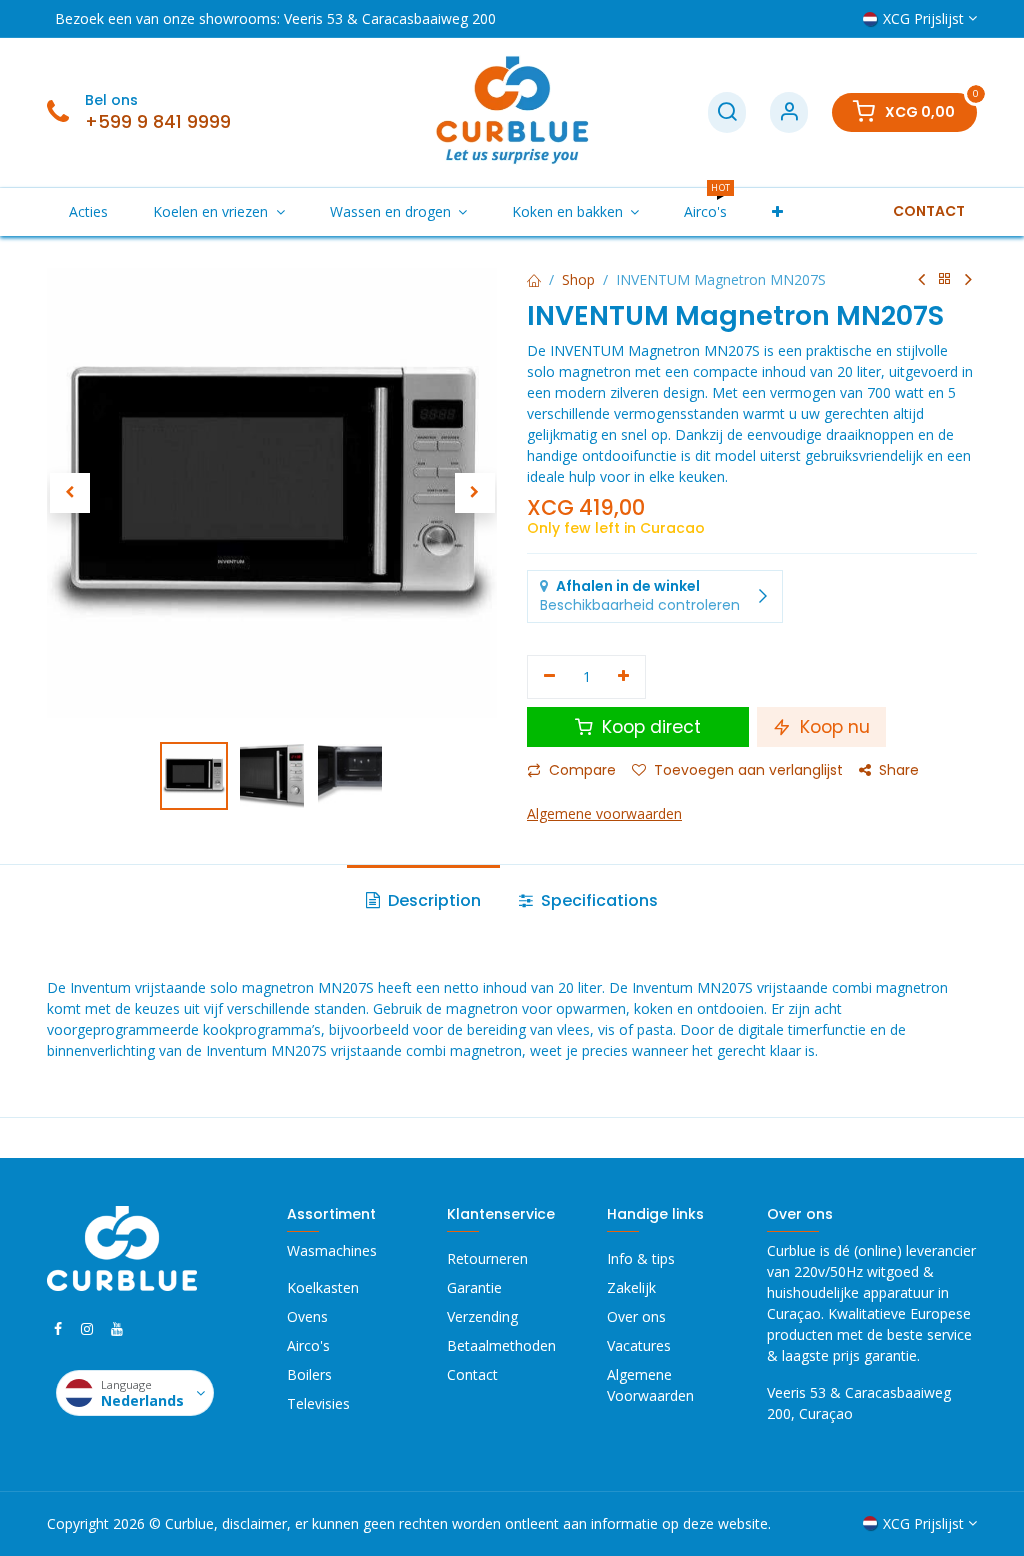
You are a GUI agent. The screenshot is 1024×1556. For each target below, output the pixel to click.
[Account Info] (789, 112)
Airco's (308, 1345)
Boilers (309, 1374)
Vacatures (639, 1345)
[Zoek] (727, 112)
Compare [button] (582, 770)
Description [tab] (432, 900)
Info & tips (641, 1258)
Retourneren (487, 1258)
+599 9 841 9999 (158, 122)
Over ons (636, 1316)
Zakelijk (631, 1287)
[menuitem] (89, 211)
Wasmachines (332, 1250)
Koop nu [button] (832, 727)
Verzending (482, 1316)
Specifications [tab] (597, 900)
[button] (69, 493)
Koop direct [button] (649, 727)
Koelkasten (323, 1287)
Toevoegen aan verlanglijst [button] (748, 770)
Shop (578, 279)
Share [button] (899, 770)
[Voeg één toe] (624, 677)
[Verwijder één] (549, 677)
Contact (472, 1374)
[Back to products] (945, 279)
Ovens (307, 1316)
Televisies (318, 1403)
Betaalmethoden (501, 1345)
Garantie (474, 1287)
